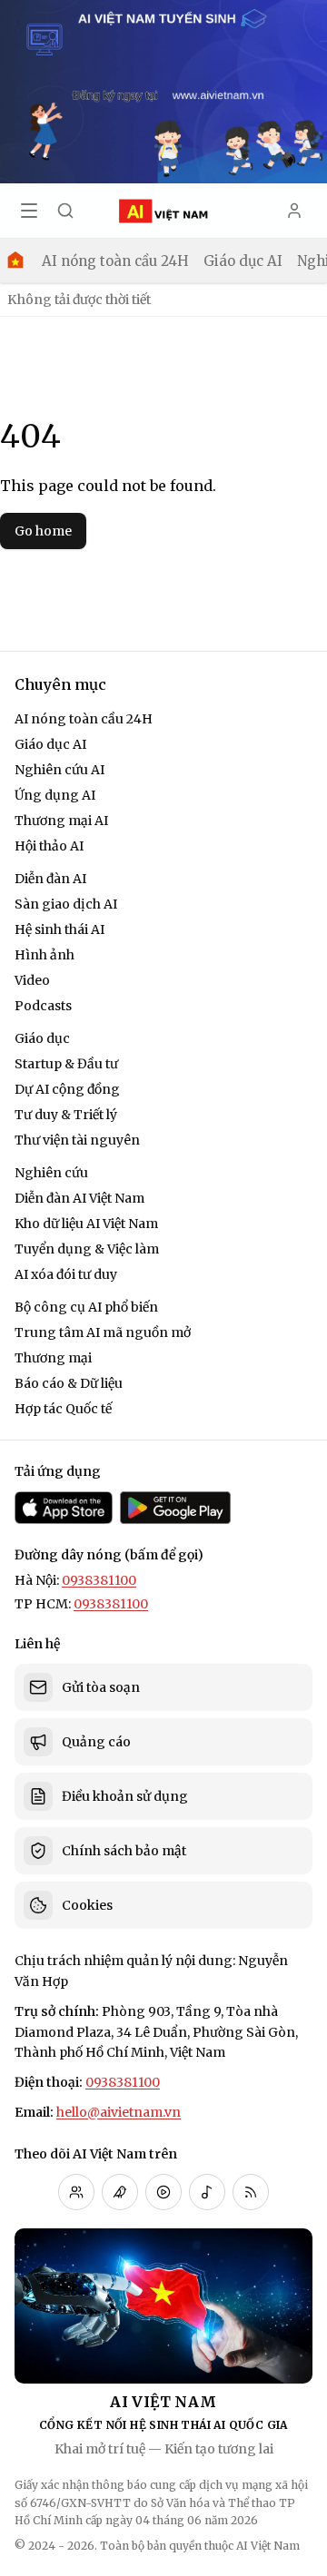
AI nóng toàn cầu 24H (115, 261)
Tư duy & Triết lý (66, 1115)
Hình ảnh (45, 955)
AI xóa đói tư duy (66, 1274)
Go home (43, 531)
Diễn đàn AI (50, 879)
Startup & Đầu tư (66, 1064)
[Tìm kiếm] (65, 211)
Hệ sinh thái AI (59, 929)
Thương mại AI (61, 821)
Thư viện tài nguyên (77, 1140)
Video (32, 980)
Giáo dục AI (243, 261)
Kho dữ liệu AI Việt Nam (86, 1224)
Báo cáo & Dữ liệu (69, 1383)
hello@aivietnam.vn (119, 2112)
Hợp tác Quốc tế (63, 1409)
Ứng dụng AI (55, 795)
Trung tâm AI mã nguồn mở (103, 1332)
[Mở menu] (29, 211)
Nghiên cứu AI (59, 770)
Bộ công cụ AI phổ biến (86, 1307)
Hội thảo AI (49, 846)
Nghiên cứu (51, 1173)
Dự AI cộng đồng (67, 1089)
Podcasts (43, 1006)
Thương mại (53, 1358)
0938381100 (99, 1580)
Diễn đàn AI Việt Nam (79, 1198)
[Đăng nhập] (294, 211)
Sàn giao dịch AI (66, 904)
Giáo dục (42, 1038)
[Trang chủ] (15, 261)
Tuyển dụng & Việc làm (87, 1249)
